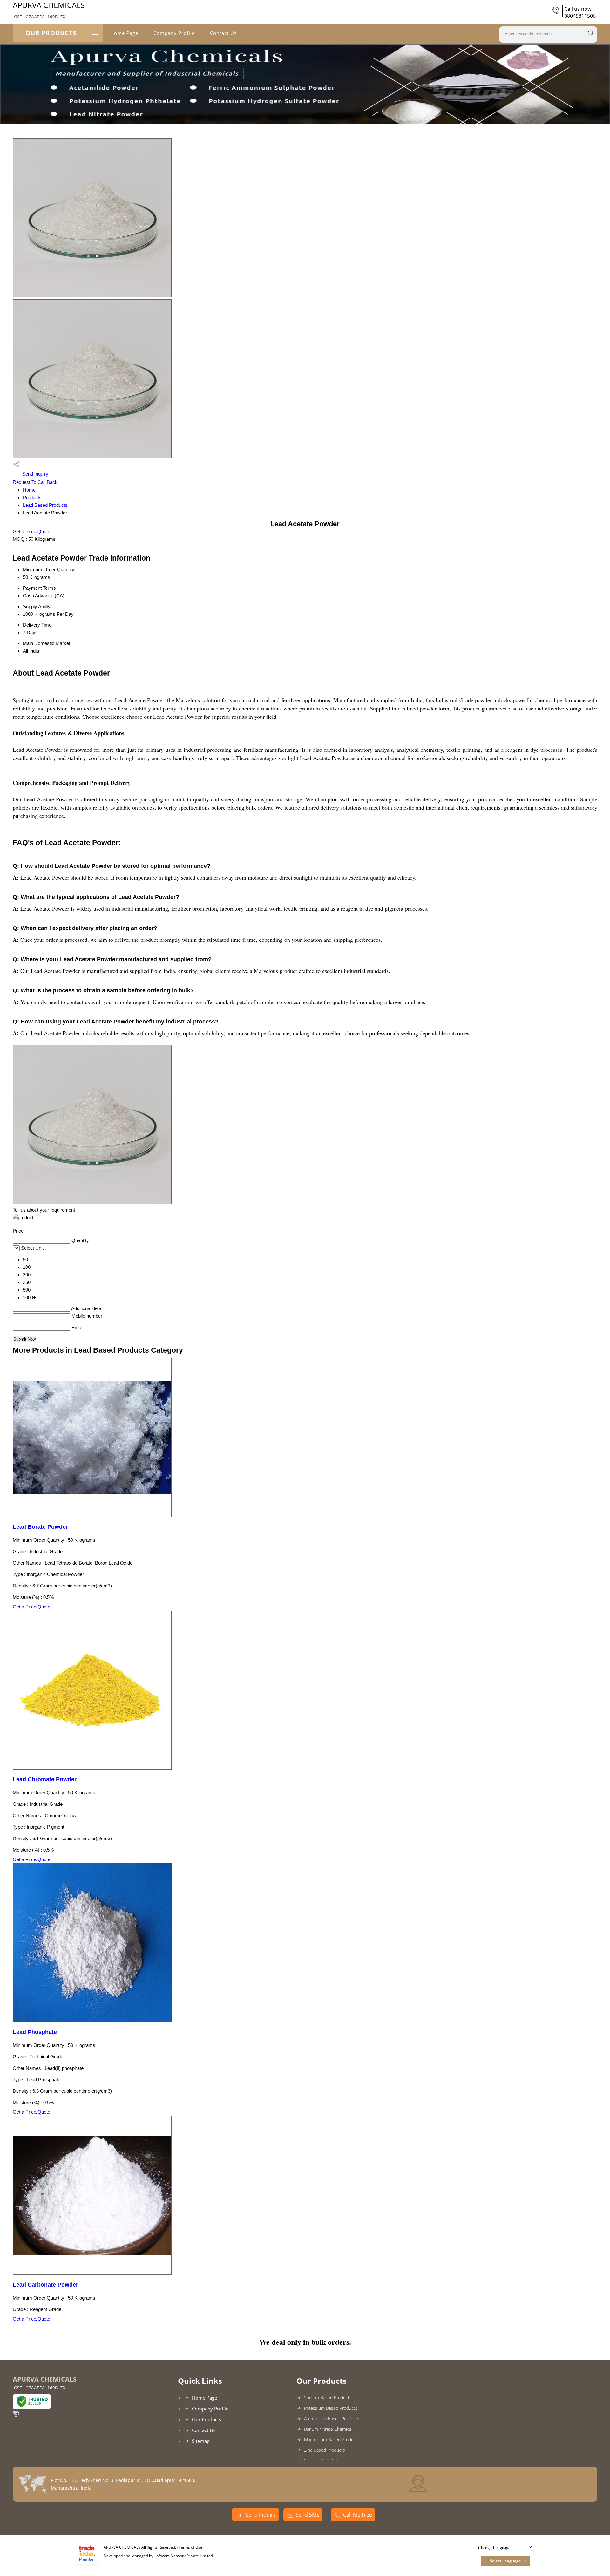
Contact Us (223, 33)
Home (29, 490)
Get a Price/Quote (31, 531)
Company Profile (174, 33)
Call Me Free (358, 2515)
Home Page (124, 33)
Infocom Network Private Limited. (185, 2556)
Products (32, 497)
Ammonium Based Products (332, 2419)
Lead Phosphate (35, 2032)
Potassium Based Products (331, 2408)
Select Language (505, 2561)
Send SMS (308, 2515)
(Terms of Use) (190, 2547)
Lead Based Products (45, 505)
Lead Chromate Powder (45, 1779)
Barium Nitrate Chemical (328, 2429)
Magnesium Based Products (332, 2440)
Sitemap (201, 2441)
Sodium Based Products (328, 2398)
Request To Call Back (35, 482)
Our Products (51, 33)
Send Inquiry (35, 474)
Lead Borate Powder (40, 1527)
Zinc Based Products (325, 2450)
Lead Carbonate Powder (45, 2285)
